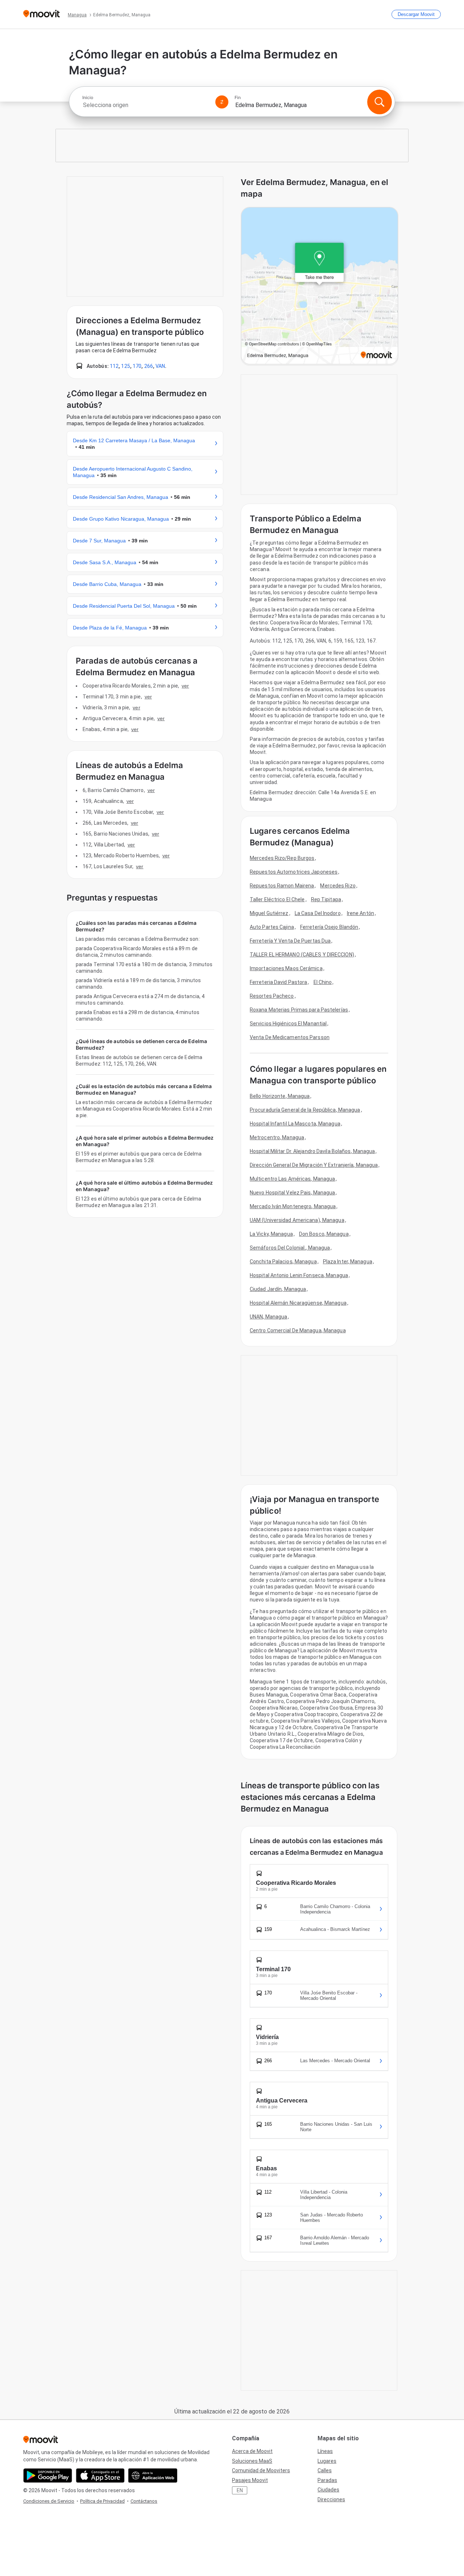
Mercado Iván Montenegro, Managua (293, 1206)
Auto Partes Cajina (272, 927)
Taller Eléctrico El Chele (277, 899)
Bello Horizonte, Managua (280, 1096)
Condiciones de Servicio (49, 2501)
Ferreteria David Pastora (278, 982)
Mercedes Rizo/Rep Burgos (282, 858)
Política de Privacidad (102, 2501)
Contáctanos (144, 2501)
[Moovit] (42, 14)
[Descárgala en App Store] (100, 2475)
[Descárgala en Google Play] (48, 2475)
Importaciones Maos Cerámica (286, 968)
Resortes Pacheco (272, 996)
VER (185, 686)
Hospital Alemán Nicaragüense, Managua (298, 1303)
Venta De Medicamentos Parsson (290, 1037)
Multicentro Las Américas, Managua (292, 1179)
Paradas (327, 2480)
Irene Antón (361, 913)
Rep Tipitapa (326, 899)
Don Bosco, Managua (324, 1234)
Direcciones (331, 2499)
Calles (325, 2470)
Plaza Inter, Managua (348, 1262)
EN (240, 2490)
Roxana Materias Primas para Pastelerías (299, 1010)
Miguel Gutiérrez (269, 913)
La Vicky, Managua (271, 1234)
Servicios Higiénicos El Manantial (288, 1024)
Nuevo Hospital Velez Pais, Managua (292, 1193)
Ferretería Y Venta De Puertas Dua (290, 941)
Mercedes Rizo (338, 886)
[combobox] (146, 105)
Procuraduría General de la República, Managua (305, 1110)
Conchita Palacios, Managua (283, 1262)
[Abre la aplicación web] (153, 2475)
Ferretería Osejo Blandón (329, 927)
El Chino (323, 982)
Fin (238, 98)
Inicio (88, 98)
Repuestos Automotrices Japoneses (294, 872)
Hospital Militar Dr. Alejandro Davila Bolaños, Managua (312, 1151)
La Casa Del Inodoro (318, 913)
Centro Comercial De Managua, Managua (298, 1330)
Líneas (325, 2451)
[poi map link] (320, 286)
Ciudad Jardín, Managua (278, 1289)
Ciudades (328, 2490)
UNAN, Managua (268, 1317)
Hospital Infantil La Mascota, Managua (295, 1124)
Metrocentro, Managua (277, 1137)
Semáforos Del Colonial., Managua (290, 1248)
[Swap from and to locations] (222, 102)
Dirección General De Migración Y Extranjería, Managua (314, 1165)
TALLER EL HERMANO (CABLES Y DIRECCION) (302, 955)
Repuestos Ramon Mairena (282, 886)
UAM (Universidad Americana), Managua (297, 1220)
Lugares (327, 2461)
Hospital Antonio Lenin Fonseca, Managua (299, 1275)
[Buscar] (380, 102)
